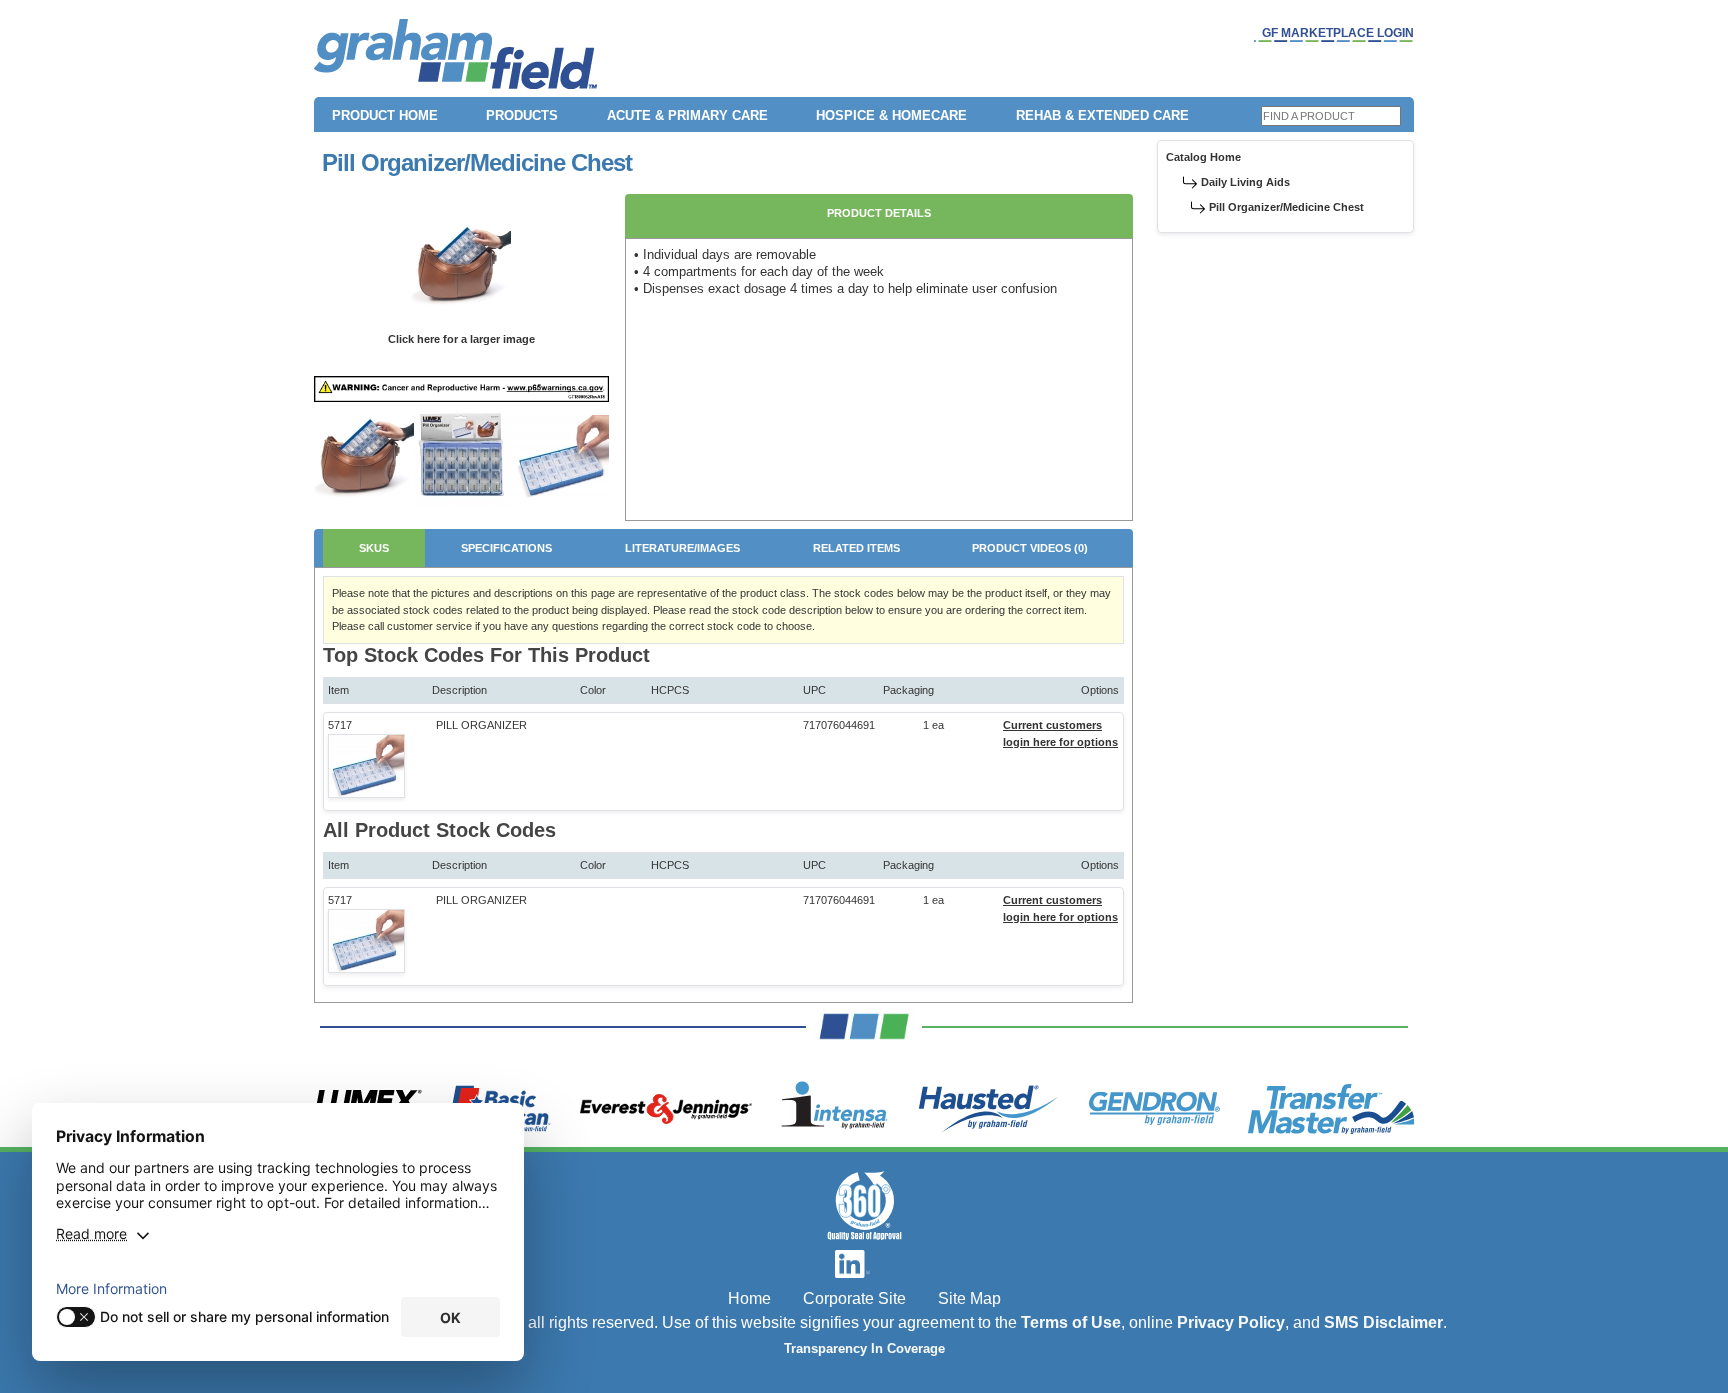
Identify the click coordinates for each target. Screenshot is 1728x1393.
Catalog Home (1203, 157)
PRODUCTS (522, 115)
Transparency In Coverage (864, 1349)
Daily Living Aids (1245, 182)
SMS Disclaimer (1383, 1322)
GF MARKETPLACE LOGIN (1338, 33)
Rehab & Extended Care (1102, 115)
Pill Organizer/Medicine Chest (1286, 207)
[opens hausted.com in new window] (988, 1109)
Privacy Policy (1231, 1322)
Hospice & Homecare (891, 115)
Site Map (969, 1298)
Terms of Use (1071, 1322)
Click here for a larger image (461, 339)
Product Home (385, 115)
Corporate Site (854, 1298)
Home (749, 1298)
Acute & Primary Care (687, 115)
